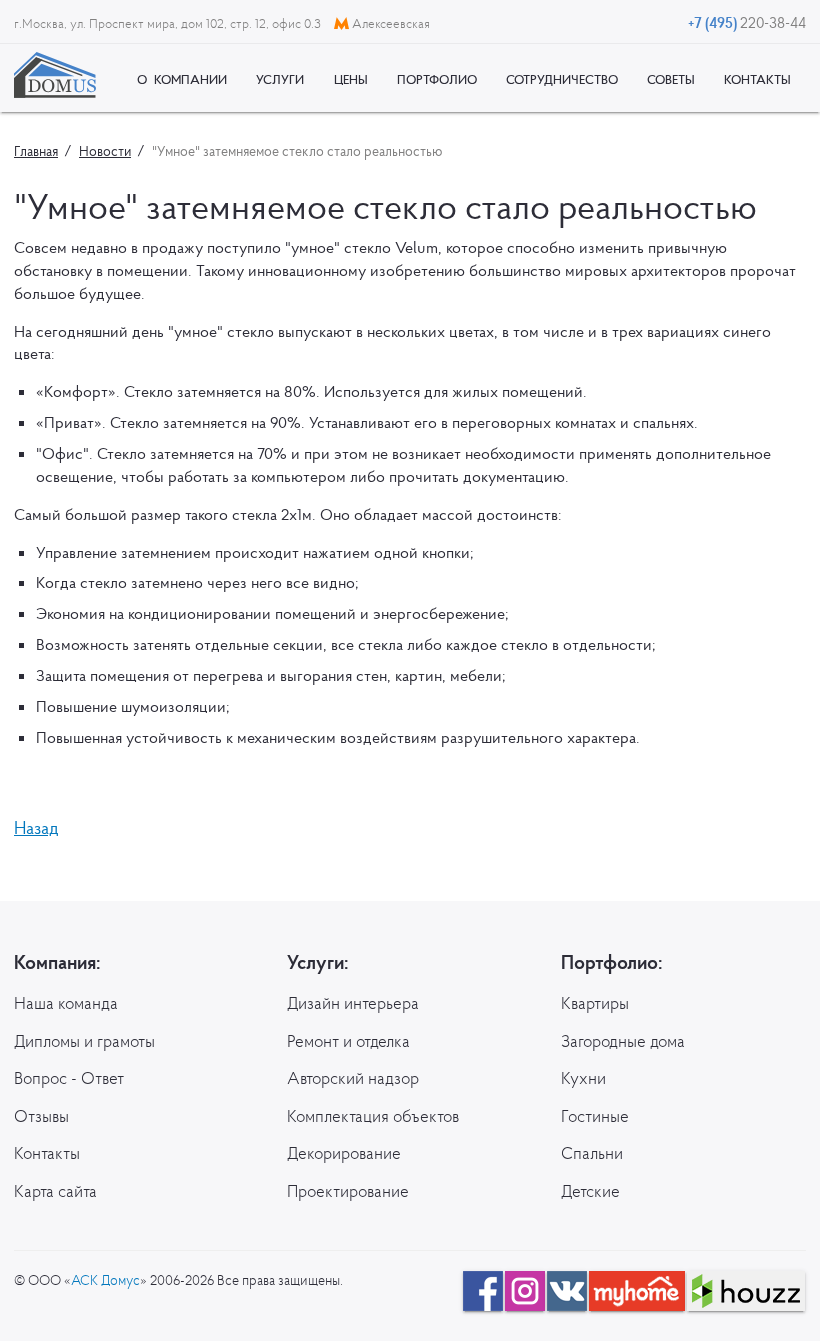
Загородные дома (623, 1041)
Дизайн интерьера (353, 1003)
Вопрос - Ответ (69, 1078)
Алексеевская (389, 23)
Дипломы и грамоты (84, 1041)
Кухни (583, 1078)
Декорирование (344, 1153)
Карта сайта (55, 1191)
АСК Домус (105, 1280)
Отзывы (41, 1116)
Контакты (47, 1153)
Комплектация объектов (373, 1116)
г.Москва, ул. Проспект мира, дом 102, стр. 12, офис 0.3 (169, 23)
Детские (590, 1191)
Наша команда (66, 1003)
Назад (36, 827)
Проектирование (348, 1191)
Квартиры (595, 1003)
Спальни (592, 1153)
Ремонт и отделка (348, 1041)
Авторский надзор (353, 1078)
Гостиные (595, 1116)
